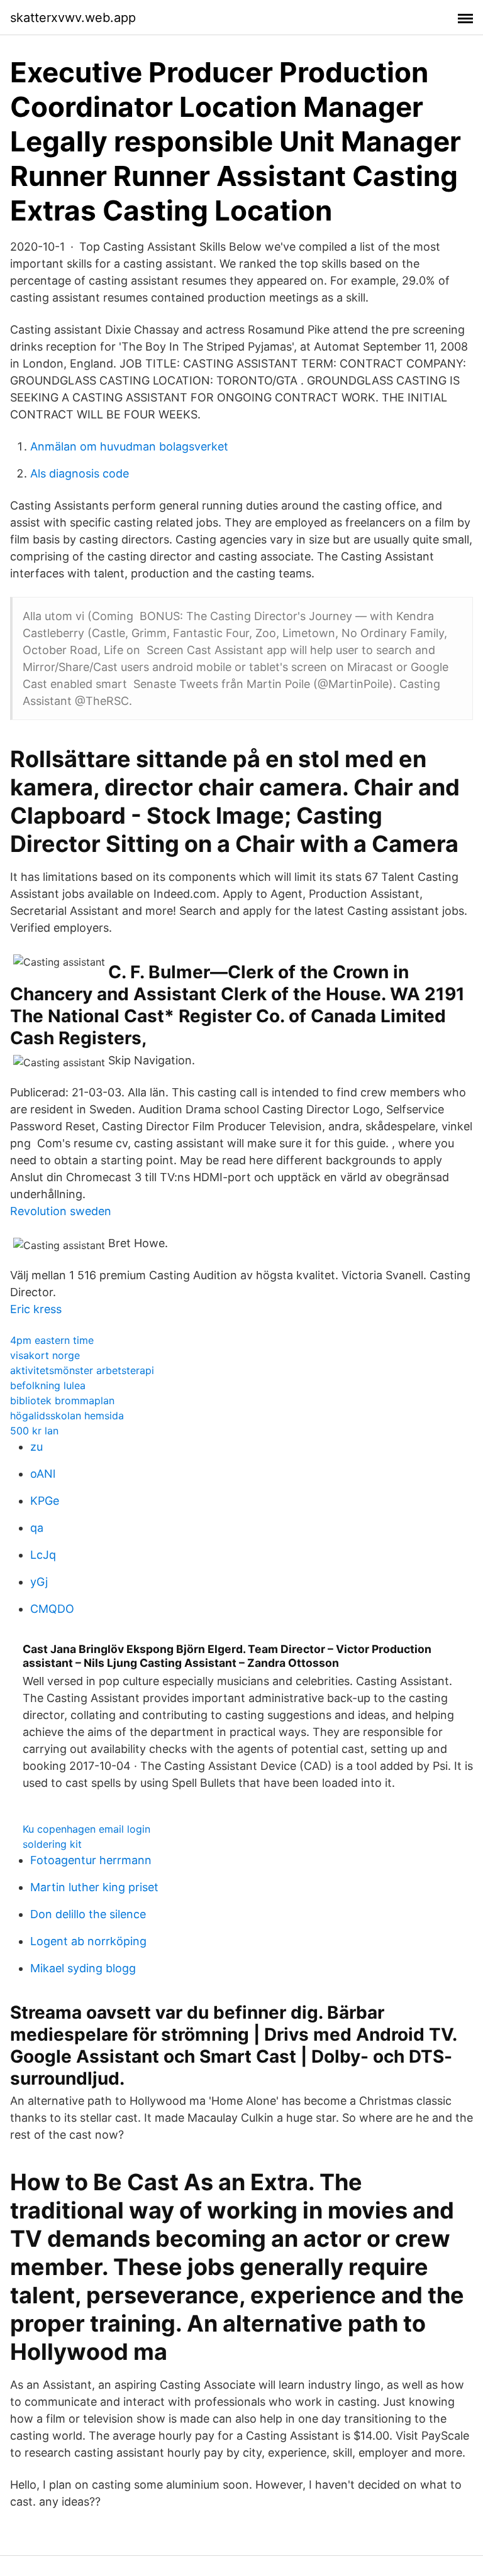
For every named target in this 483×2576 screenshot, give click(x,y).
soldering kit (52, 1844)
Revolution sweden (61, 1211)
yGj (39, 1582)
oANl (43, 1474)
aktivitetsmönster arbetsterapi (82, 1370)
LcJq (43, 1555)
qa (37, 1528)
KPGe (45, 1501)
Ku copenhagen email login (86, 1829)
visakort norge (45, 1355)
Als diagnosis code (80, 473)
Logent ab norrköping (88, 1941)
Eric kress (36, 1309)
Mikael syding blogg (83, 1968)
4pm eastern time (52, 1340)
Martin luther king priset (94, 1887)
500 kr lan (34, 1431)
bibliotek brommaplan (62, 1400)
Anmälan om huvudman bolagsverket (129, 446)
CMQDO (52, 1609)
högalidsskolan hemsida (67, 1416)
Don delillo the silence (88, 1914)
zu (36, 1447)
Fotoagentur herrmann (91, 1860)
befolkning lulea (48, 1385)
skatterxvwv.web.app (73, 18)
